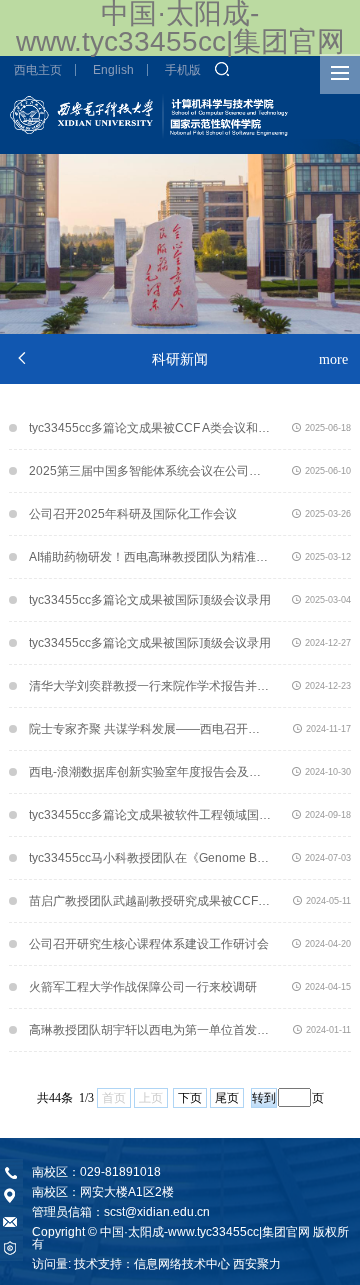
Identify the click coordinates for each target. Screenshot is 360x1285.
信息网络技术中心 (182, 1264)
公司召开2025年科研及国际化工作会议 (133, 514)
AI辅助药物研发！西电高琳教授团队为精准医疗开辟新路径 (150, 557)
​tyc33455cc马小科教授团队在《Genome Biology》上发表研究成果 (150, 858)
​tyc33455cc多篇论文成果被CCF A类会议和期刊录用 (150, 428)
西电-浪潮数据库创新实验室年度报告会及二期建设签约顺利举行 (150, 772)
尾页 (227, 1098)
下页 (190, 1098)
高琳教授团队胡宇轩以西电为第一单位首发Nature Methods (150, 1030)
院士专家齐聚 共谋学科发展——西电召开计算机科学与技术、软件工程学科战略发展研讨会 (150, 729)
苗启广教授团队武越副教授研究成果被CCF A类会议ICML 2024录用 (150, 901)
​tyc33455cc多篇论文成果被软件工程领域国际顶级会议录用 (150, 815)
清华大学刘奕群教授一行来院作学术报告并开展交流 (150, 686)
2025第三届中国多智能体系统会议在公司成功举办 (150, 471)
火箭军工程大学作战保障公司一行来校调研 (143, 987)
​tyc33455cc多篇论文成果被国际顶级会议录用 (150, 600)
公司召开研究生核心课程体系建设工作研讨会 (149, 944)
